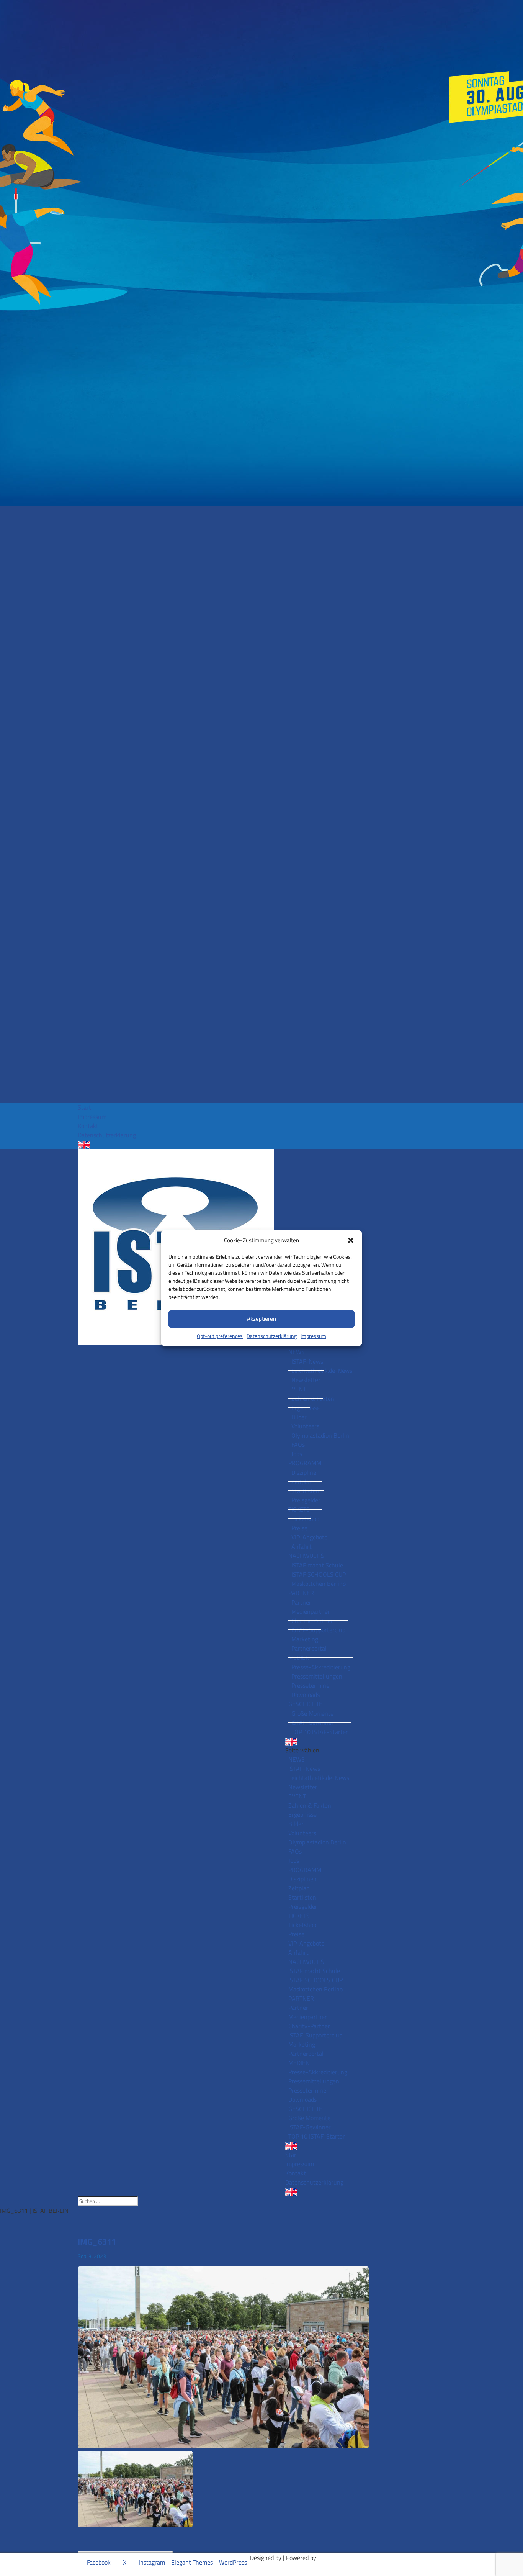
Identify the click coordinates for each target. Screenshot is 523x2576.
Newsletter (306, 1380)
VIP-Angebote (309, 1537)
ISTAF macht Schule (317, 1565)
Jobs (297, 1454)
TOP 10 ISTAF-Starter (320, 1732)
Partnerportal (309, 1648)
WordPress (233, 2562)
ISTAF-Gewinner (313, 1723)
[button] (351, 1240)
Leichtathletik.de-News (322, 1371)
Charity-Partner (312, 1621)
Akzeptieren (261, 1319)
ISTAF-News (307, 1361)
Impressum (313, 1336)
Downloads (306, 1695)
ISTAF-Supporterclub (318, 1630)
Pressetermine (310, 1685)
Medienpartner (311, 1611)
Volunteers (305, 1426)
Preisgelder (306, 1500)
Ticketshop (305, 1519)
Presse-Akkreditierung (321, 1667)
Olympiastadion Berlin (320, 1435)
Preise (299, 1528)
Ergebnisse (306, 1408)
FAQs (298, 1444)
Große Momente (312, 1713)
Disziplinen (306, 1472)
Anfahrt (302, 1546)
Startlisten (305, 1491)
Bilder (299, 1417)
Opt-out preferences (220, 1336)
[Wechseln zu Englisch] (261, 1145)
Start (84, 1107)
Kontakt (88, 1126)
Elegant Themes (192, 2562)
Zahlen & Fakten (313, 1399)
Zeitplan (302, 1482)
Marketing (305, 1639)
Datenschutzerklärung (272, 1336)
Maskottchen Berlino (319, 1584)
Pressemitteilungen (317, 1676)
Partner (301, 1602)
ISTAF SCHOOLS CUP (319, 1574)
